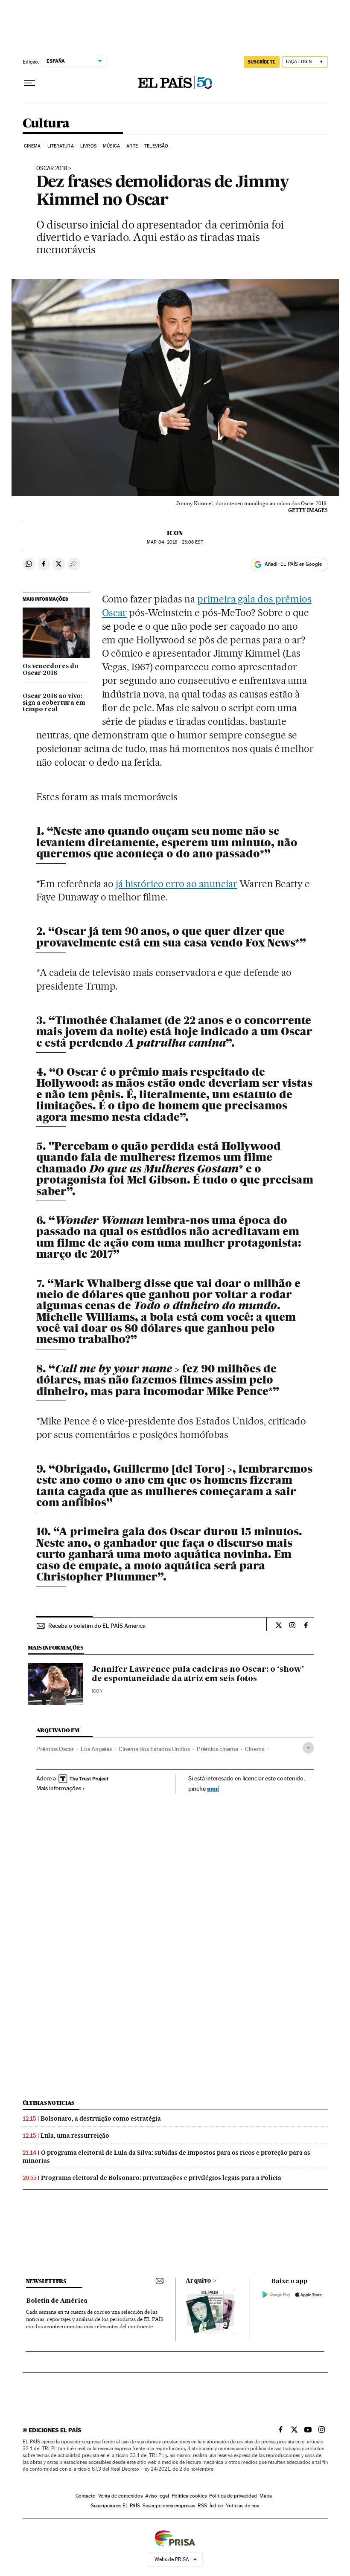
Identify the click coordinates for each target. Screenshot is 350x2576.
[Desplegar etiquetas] (308, 1748)
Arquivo (198, 2281)
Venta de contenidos (120, 2496)
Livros (88, 146)
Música (111, 146)
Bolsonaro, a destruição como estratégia (101, 2119)
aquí (213, 1788)
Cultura (46, 124)
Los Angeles (96, 1749)
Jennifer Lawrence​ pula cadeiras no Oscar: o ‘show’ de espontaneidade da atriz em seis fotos (198, 1674)
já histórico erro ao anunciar (176, 884)
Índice (216, 2506)
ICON (175, 533)
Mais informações (59, 1788)
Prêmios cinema (217, 1749)
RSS (202, 2506)
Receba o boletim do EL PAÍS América (97, 1626)
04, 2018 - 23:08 (175, 542)
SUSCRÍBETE (262, 62)
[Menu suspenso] (29, 83)
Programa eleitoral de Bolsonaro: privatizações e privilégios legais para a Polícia (161, 2178)
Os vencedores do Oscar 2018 (51, 670)
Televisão (156, 146)
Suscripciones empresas (169, 2506)
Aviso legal (157, 2496)
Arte (132, 146)
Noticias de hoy (242, 2506)
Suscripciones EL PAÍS (115, 2506)
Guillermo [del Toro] (169, 1469)
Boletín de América (57, 2301)
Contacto (86, 2496)
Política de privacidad (233, 2496)
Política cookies (189, 2496)
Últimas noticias (49, 2103)
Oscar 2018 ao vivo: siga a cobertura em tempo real (54, 703)
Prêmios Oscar (55, 1749)
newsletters (46, 2281)
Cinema (32, 146)
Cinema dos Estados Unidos (154, 1749)
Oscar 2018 (52, 168)
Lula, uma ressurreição (75, 2136)
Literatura (61, 146)
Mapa (266, 2496)
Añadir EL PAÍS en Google (293, 564)
